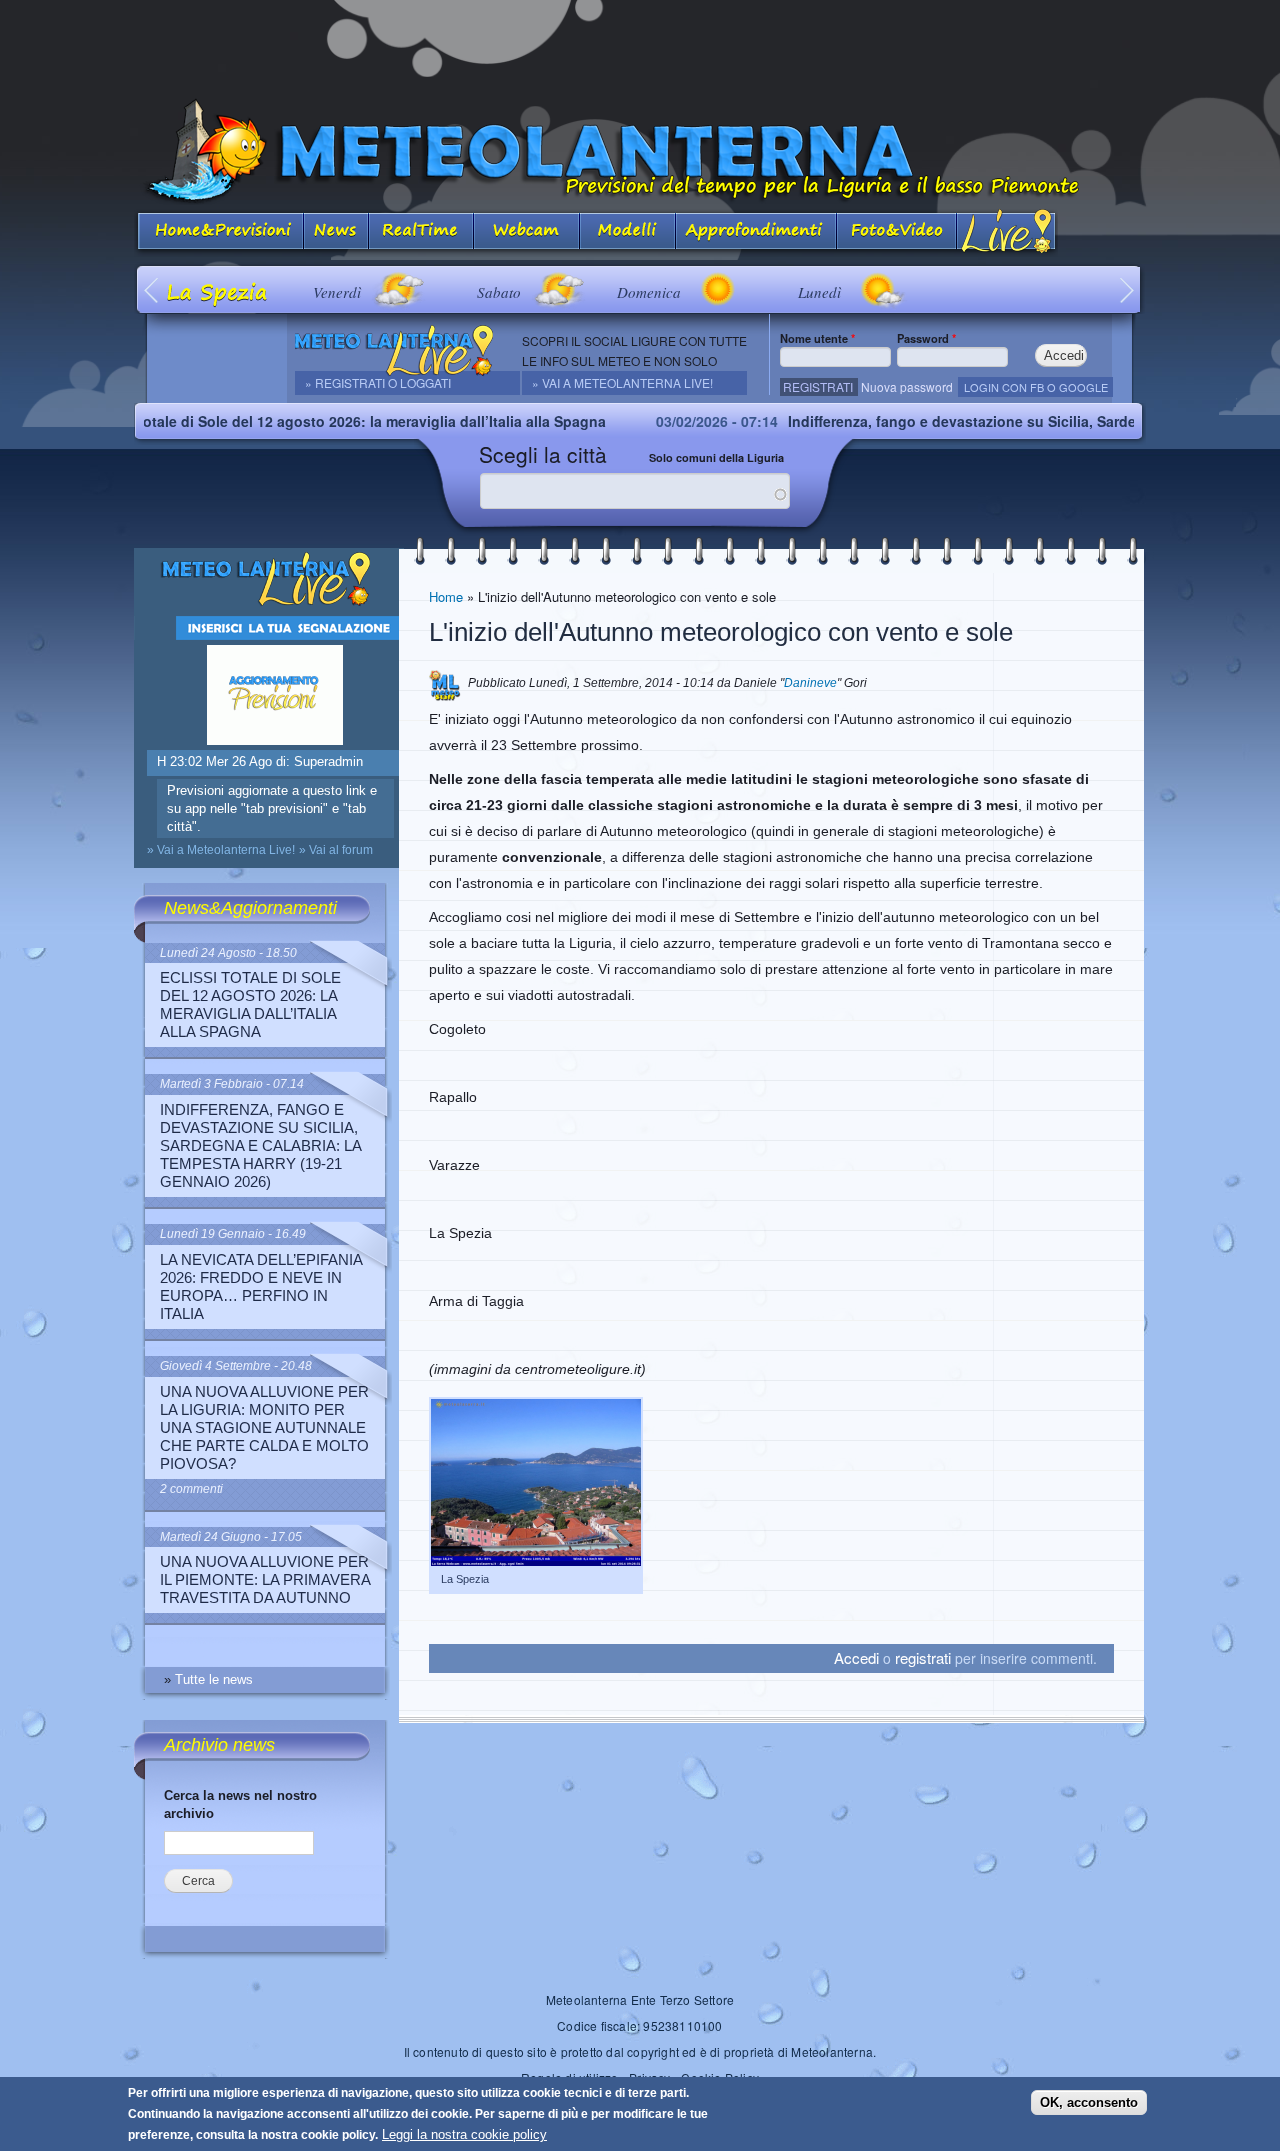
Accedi (856, 1657)
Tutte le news (214, 1679)
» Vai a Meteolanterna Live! (622, 382)
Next (1127, 289)
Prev (152, 289)
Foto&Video (897, 232)
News (336, 232)
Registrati (818, 386)
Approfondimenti (756, 232)
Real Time (421, 232)
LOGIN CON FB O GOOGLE (1036, 387)
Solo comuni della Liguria (716, 457)
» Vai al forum (336, 850)
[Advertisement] (640, 45)
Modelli (628, 232)
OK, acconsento (1089, 2102)
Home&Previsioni (219, 232)
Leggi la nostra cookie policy (464, 2134)
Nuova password (907, 386)
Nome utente (817, 338)
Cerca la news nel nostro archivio (240, 1804)
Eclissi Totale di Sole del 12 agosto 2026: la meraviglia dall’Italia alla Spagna (286, 421)
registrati (923, 1657)
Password (926, 338)
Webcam (527, 232)
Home (446, 596)
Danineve (810, 683)
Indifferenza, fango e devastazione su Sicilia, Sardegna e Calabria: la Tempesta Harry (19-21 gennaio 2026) (260, 1145)
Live (1007, 232)
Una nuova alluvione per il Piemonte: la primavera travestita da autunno (265, 1579)
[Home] (640, 151)
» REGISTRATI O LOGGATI (378, 382)
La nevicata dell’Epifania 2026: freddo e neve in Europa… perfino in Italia (261, 1286)
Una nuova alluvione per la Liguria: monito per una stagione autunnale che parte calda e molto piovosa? (264, 1427)
